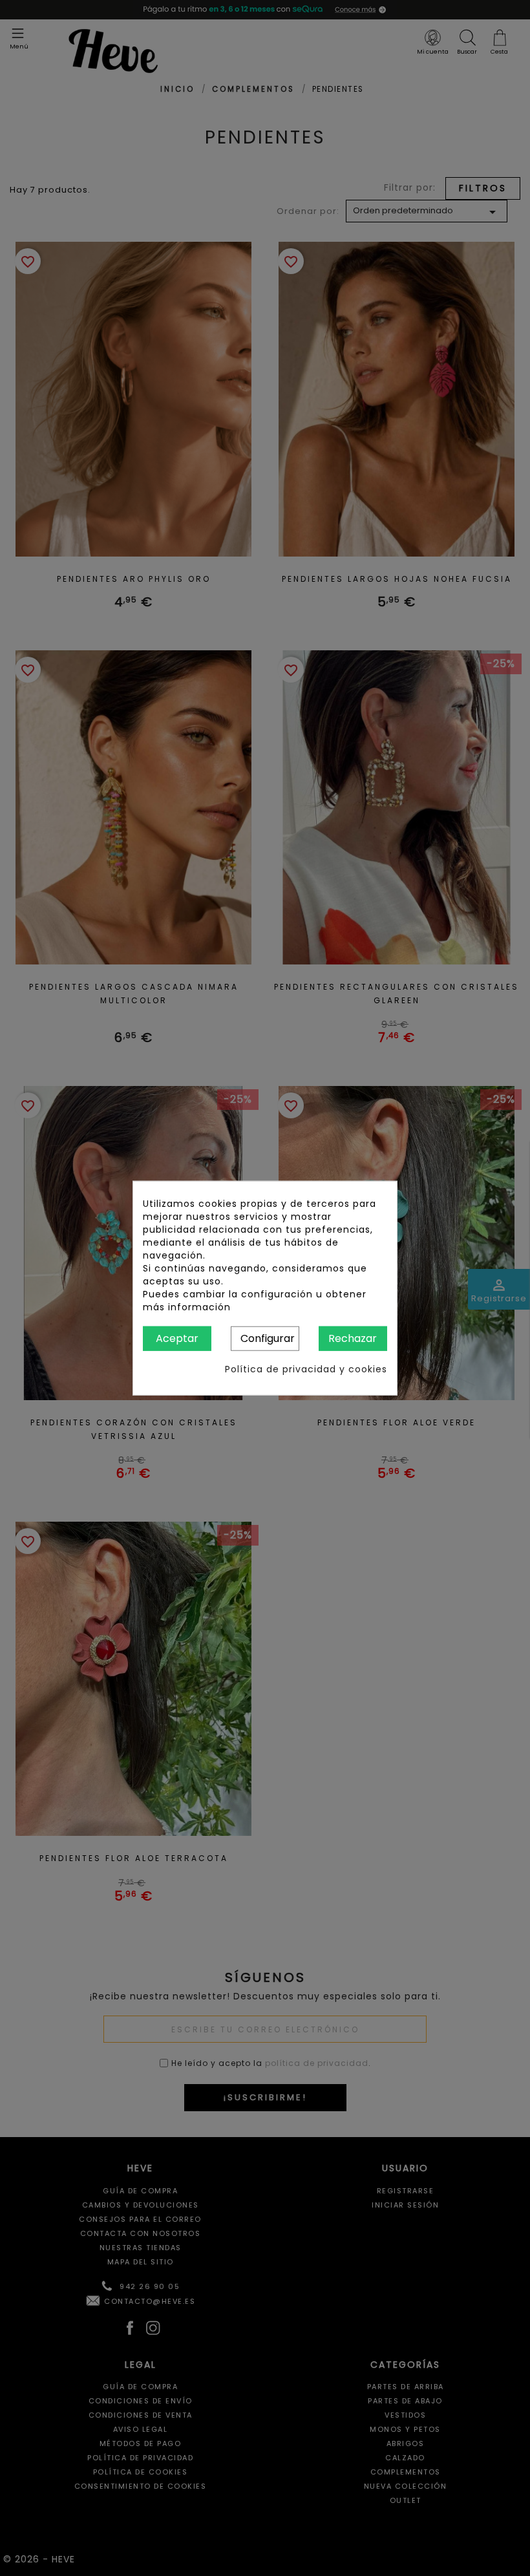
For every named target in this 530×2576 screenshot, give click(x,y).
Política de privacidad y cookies (306, 1369)
